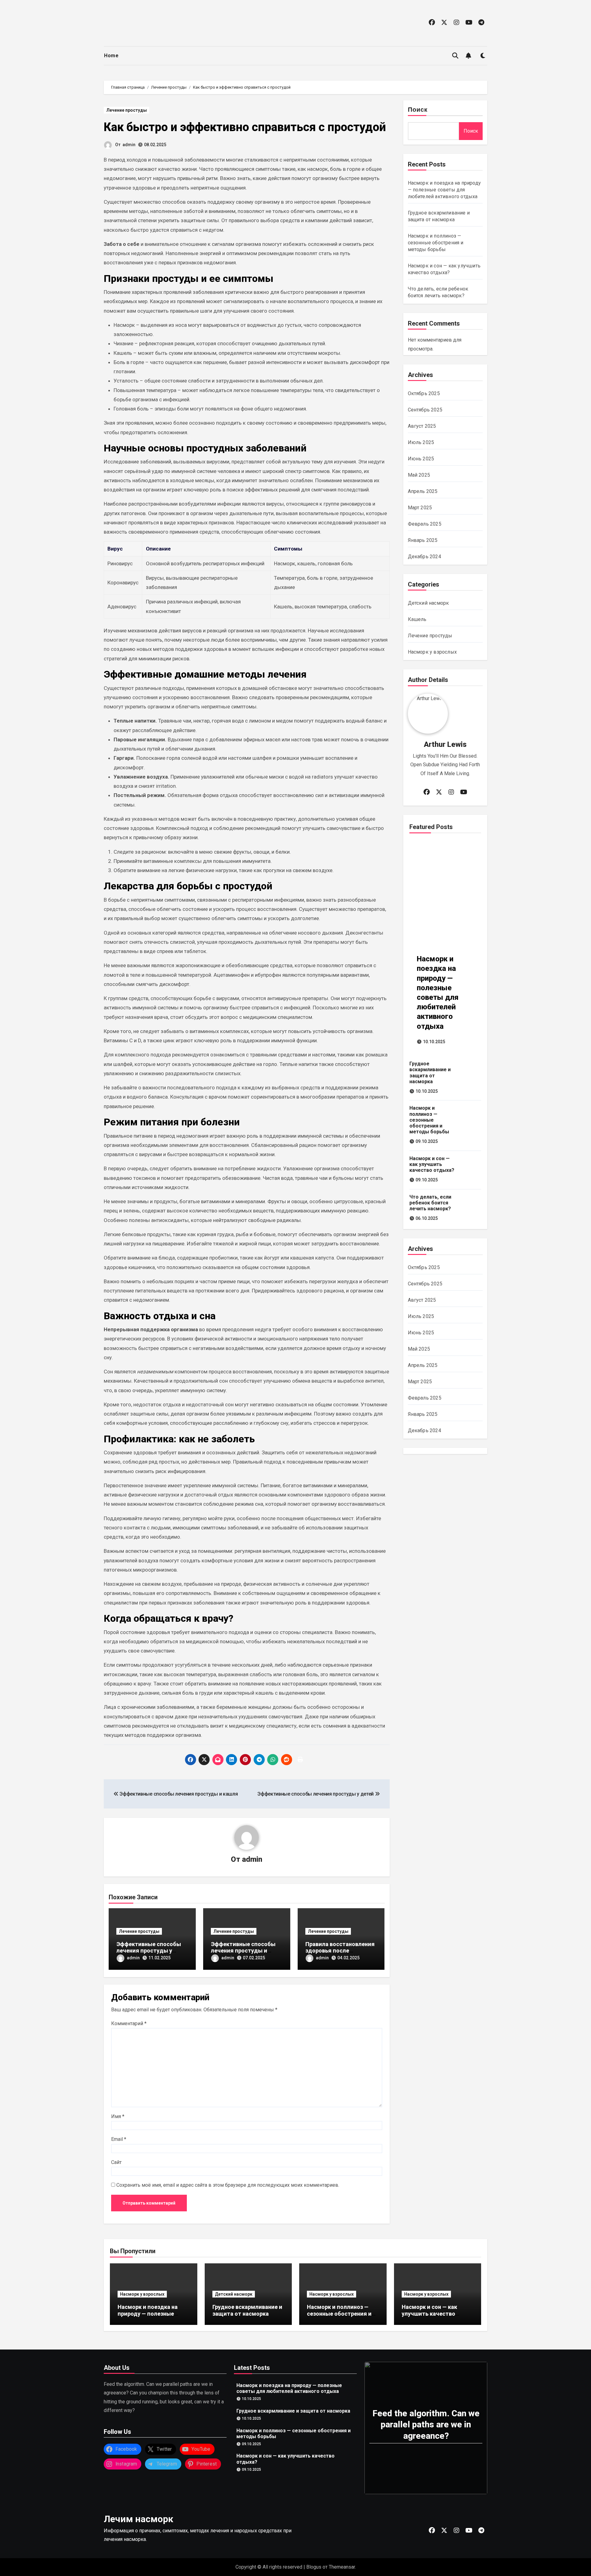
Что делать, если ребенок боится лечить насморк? (430, 1203)
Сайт (116, 2162)
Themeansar (342, 2567)
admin (129, 145)
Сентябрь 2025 (425, 410)
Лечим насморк (139, 2519)
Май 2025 (419, 475)
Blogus (314, 2567)
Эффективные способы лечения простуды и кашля (243, 1951)
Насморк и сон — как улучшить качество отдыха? (432, 1164)
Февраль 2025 (425, 524)
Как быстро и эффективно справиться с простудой (245, 127)
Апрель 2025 (423, 491)
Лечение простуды (127, 110)
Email (119, 2139)
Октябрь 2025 (424, 393)
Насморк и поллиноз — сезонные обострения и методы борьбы (436, 243)
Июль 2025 (421, 442)
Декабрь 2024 (424, 557)
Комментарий (129, 2023)
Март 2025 (420, 508)
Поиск (418, 110)
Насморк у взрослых (432, 652)
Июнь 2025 (421, 459)
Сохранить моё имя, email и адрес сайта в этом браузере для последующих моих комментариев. (228, 2185)
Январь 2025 (423, 540)
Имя (118, 2116)
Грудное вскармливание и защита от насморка (430, 1073)
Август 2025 (422, 426)
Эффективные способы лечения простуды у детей (149, 1951)
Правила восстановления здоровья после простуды (340, 1951)
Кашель (417, 619)
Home (111, 56)
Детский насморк (428, 603)
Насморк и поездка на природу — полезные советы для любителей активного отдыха (444, 190)
